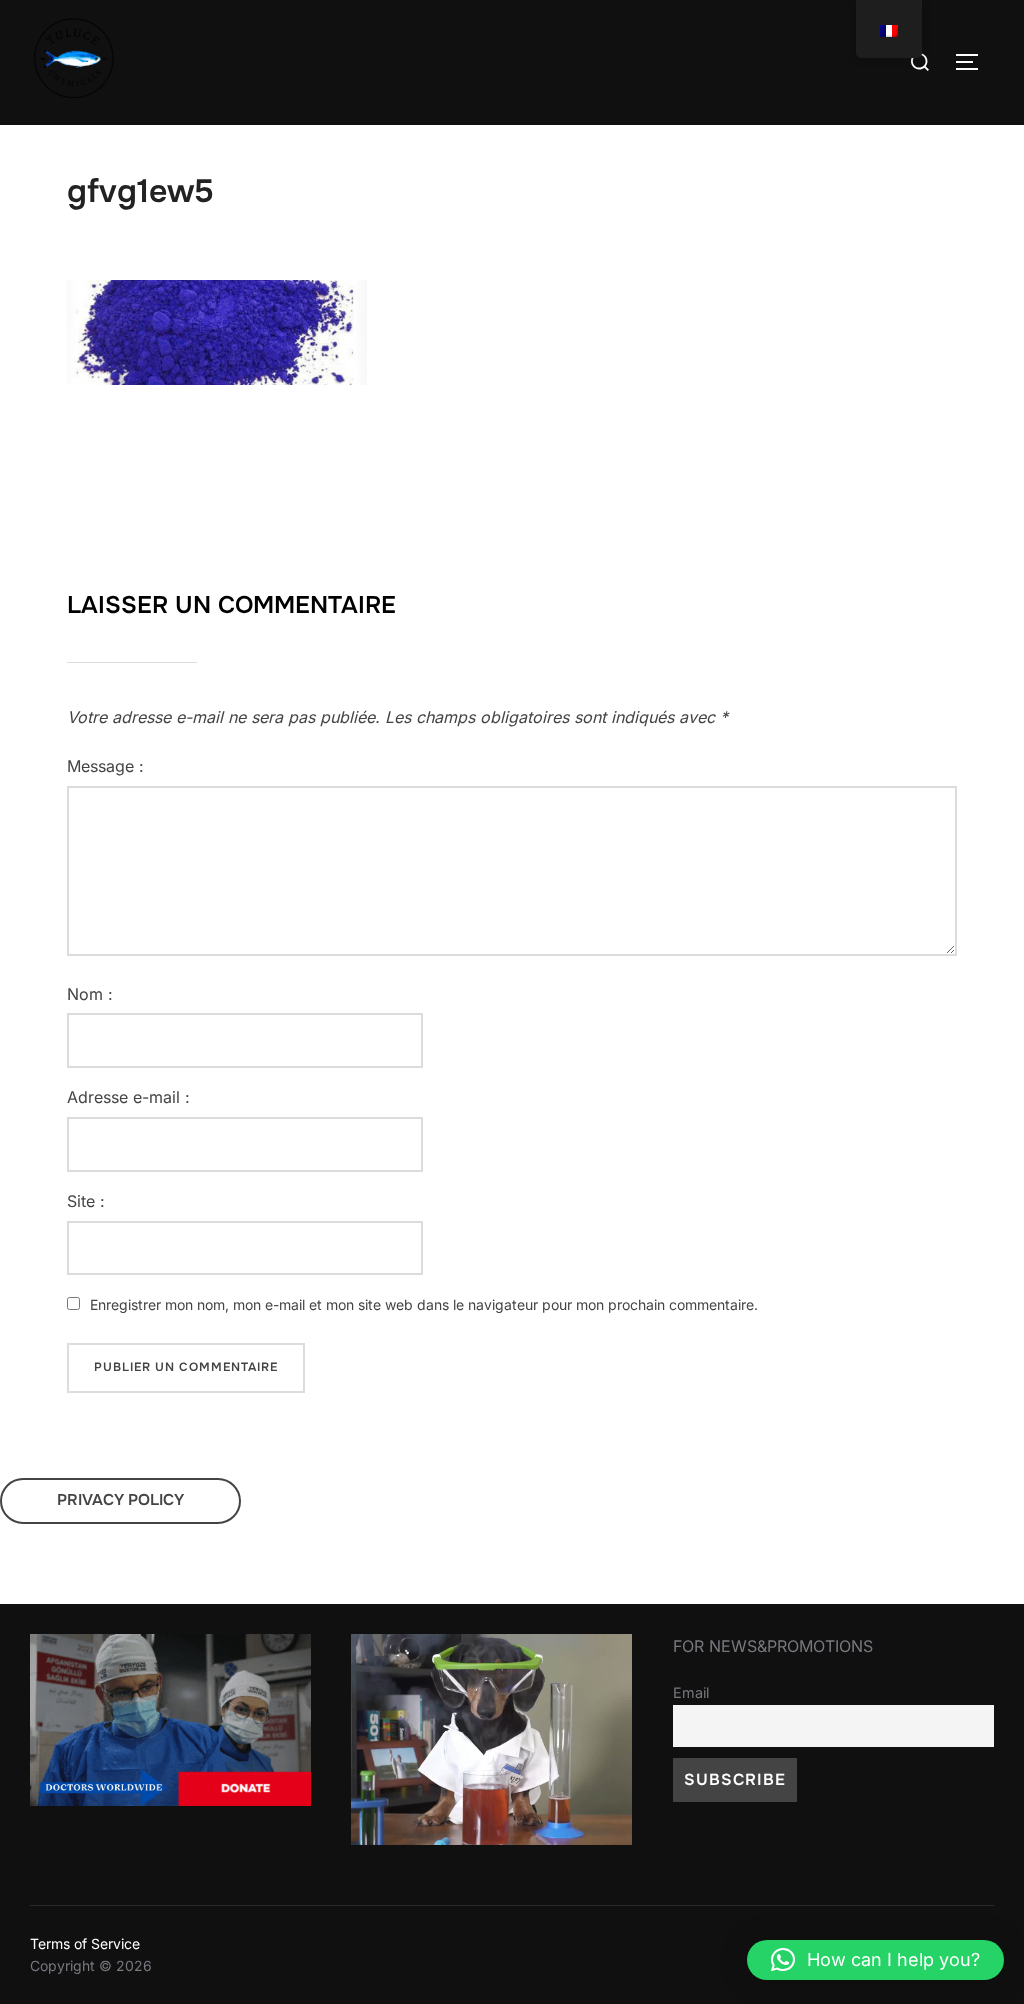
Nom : (90, 994)
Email (691, 1692)
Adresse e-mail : (128, 1097)
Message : (105, 766)
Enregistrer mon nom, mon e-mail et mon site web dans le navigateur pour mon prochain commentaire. (424, 1304)
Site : (86, 1201)
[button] (875, 1960)
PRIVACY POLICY (120, 1500)
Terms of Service (85, 1943)
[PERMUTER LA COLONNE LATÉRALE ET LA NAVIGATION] (974, 62)
